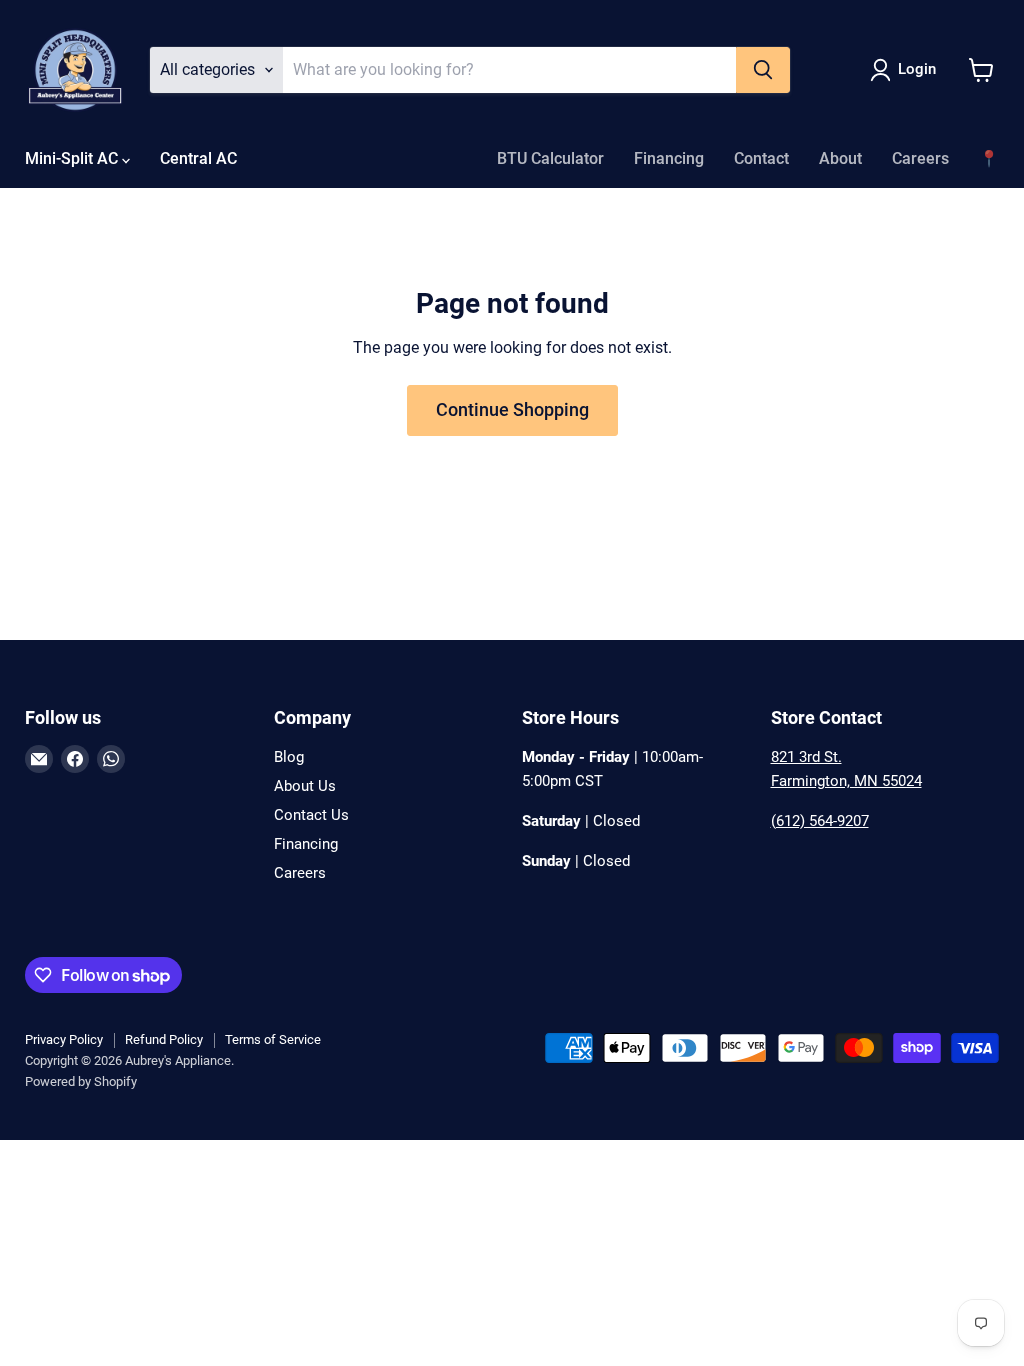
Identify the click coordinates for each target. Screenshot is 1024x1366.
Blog (289, 757)
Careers (920, 158)
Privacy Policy (64, 1039)
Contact (761, 158)
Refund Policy (164, 1039)
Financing (669, 158)
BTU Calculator (550, 158)
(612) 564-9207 (820, 821)
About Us (305, 786)
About (840, 158)
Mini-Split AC (73, 158)
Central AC (198, 158)
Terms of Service (273, 1039)
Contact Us (311, 815)
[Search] (763, 70)
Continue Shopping (512, 409)
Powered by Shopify (81, 1081)
